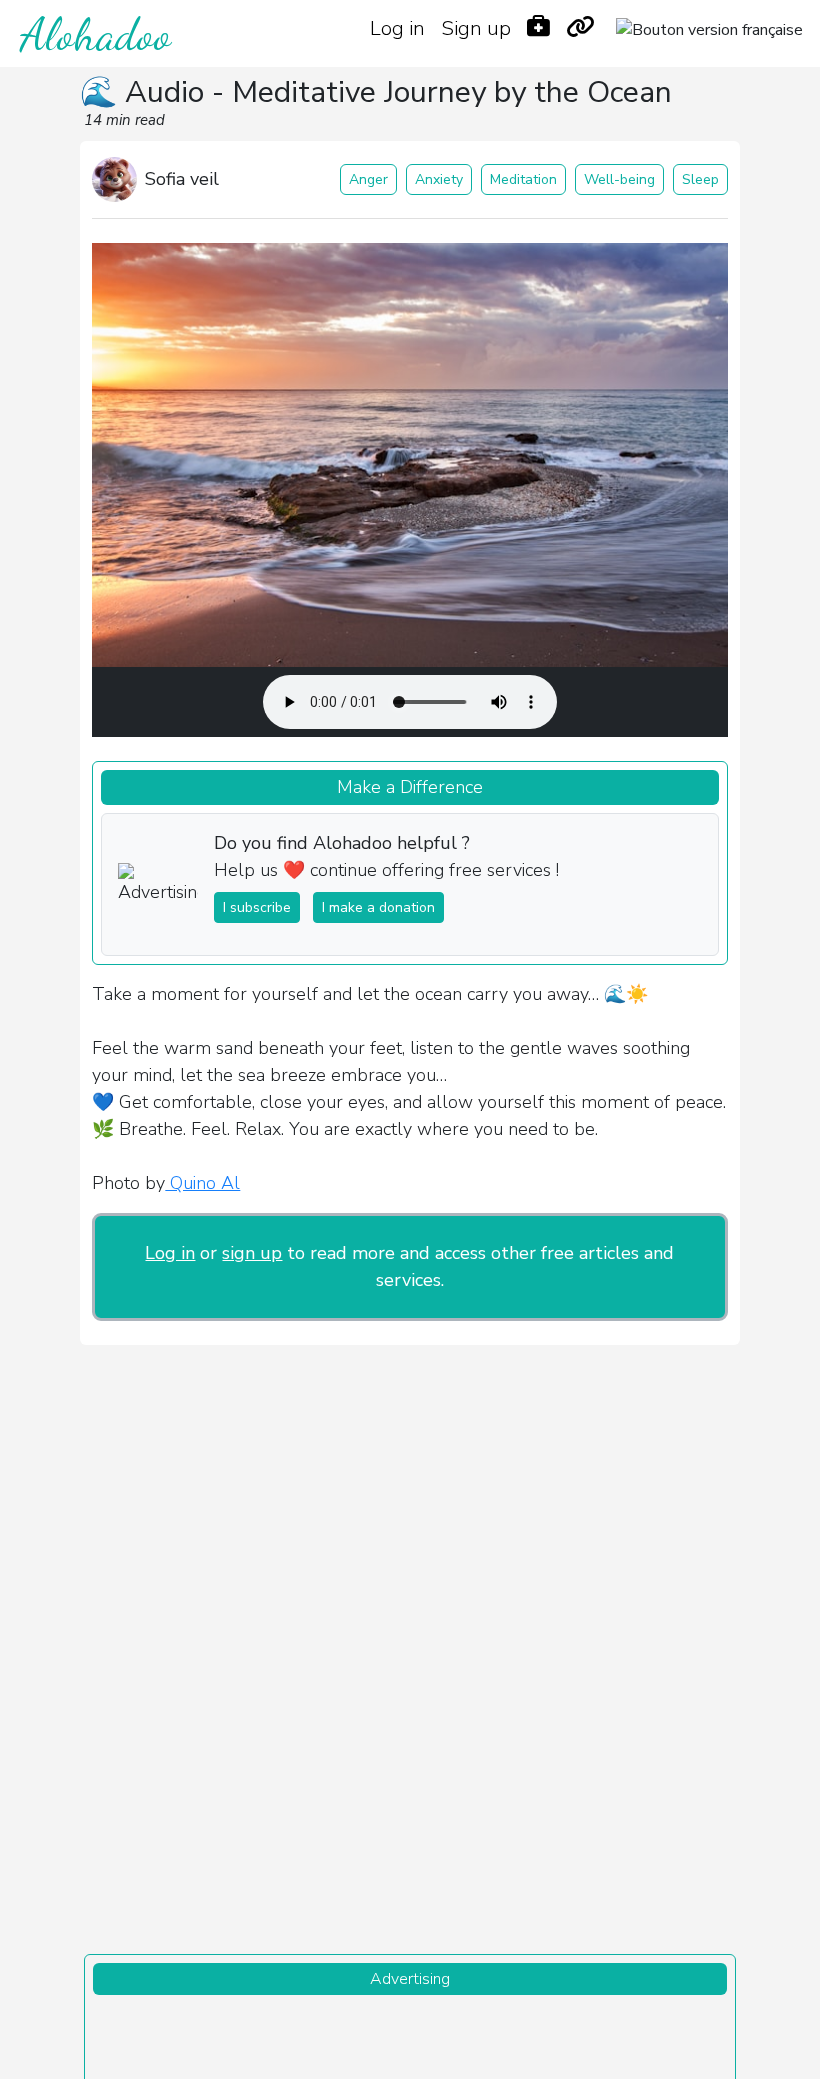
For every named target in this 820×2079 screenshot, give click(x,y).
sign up (252, 1253)
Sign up (476, 28)
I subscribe (257, 907)
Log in (397, 28)
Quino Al (202, 1183)
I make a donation (378, 907)
